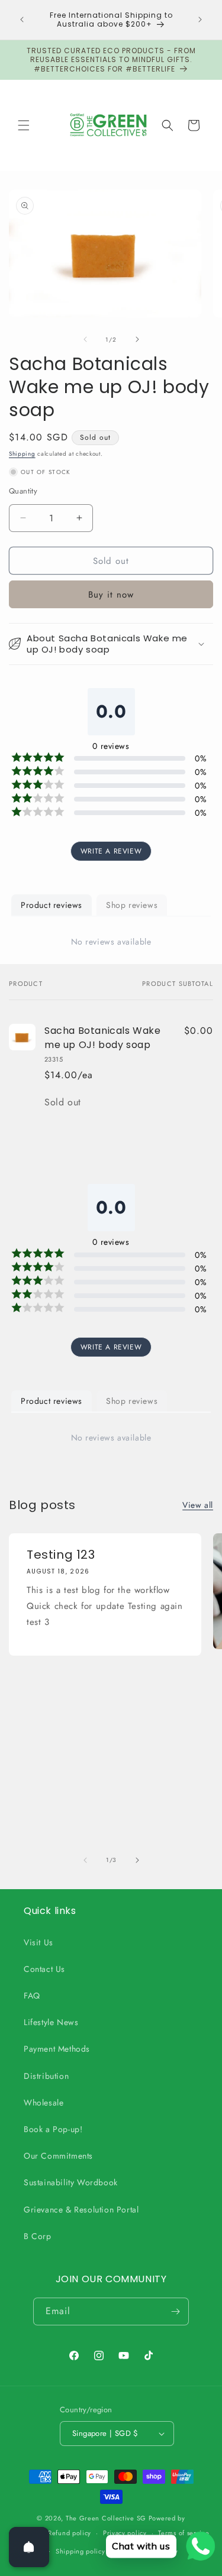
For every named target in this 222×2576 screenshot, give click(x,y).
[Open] (29, 2547)
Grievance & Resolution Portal (81, 2210)
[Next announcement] (200, 20)
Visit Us (38, 1942)
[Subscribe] (175, 2311)
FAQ (32, 1996)
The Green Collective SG (106, 2518)
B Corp (38, 2236)
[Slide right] (137, 339)
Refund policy (70, 2533)
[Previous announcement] (22, 20)
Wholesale (44, 2103)
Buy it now (111, 595)
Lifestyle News (51, 2022)
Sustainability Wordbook (71, 2182)
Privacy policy (125, 2533)
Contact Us (44, 1969)
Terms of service (184, 2533)
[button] (24, 125)
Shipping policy (81, 2551)
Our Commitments (58, 2156)
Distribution (46, 2076)
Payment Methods (57, 2049)
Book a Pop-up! (53, 2129)
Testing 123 (61, 1555)
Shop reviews (132, 905)
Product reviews (52, 905)
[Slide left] (85, 339)
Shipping (22, 454)
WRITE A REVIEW (111, 851)
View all (198, 1505)
